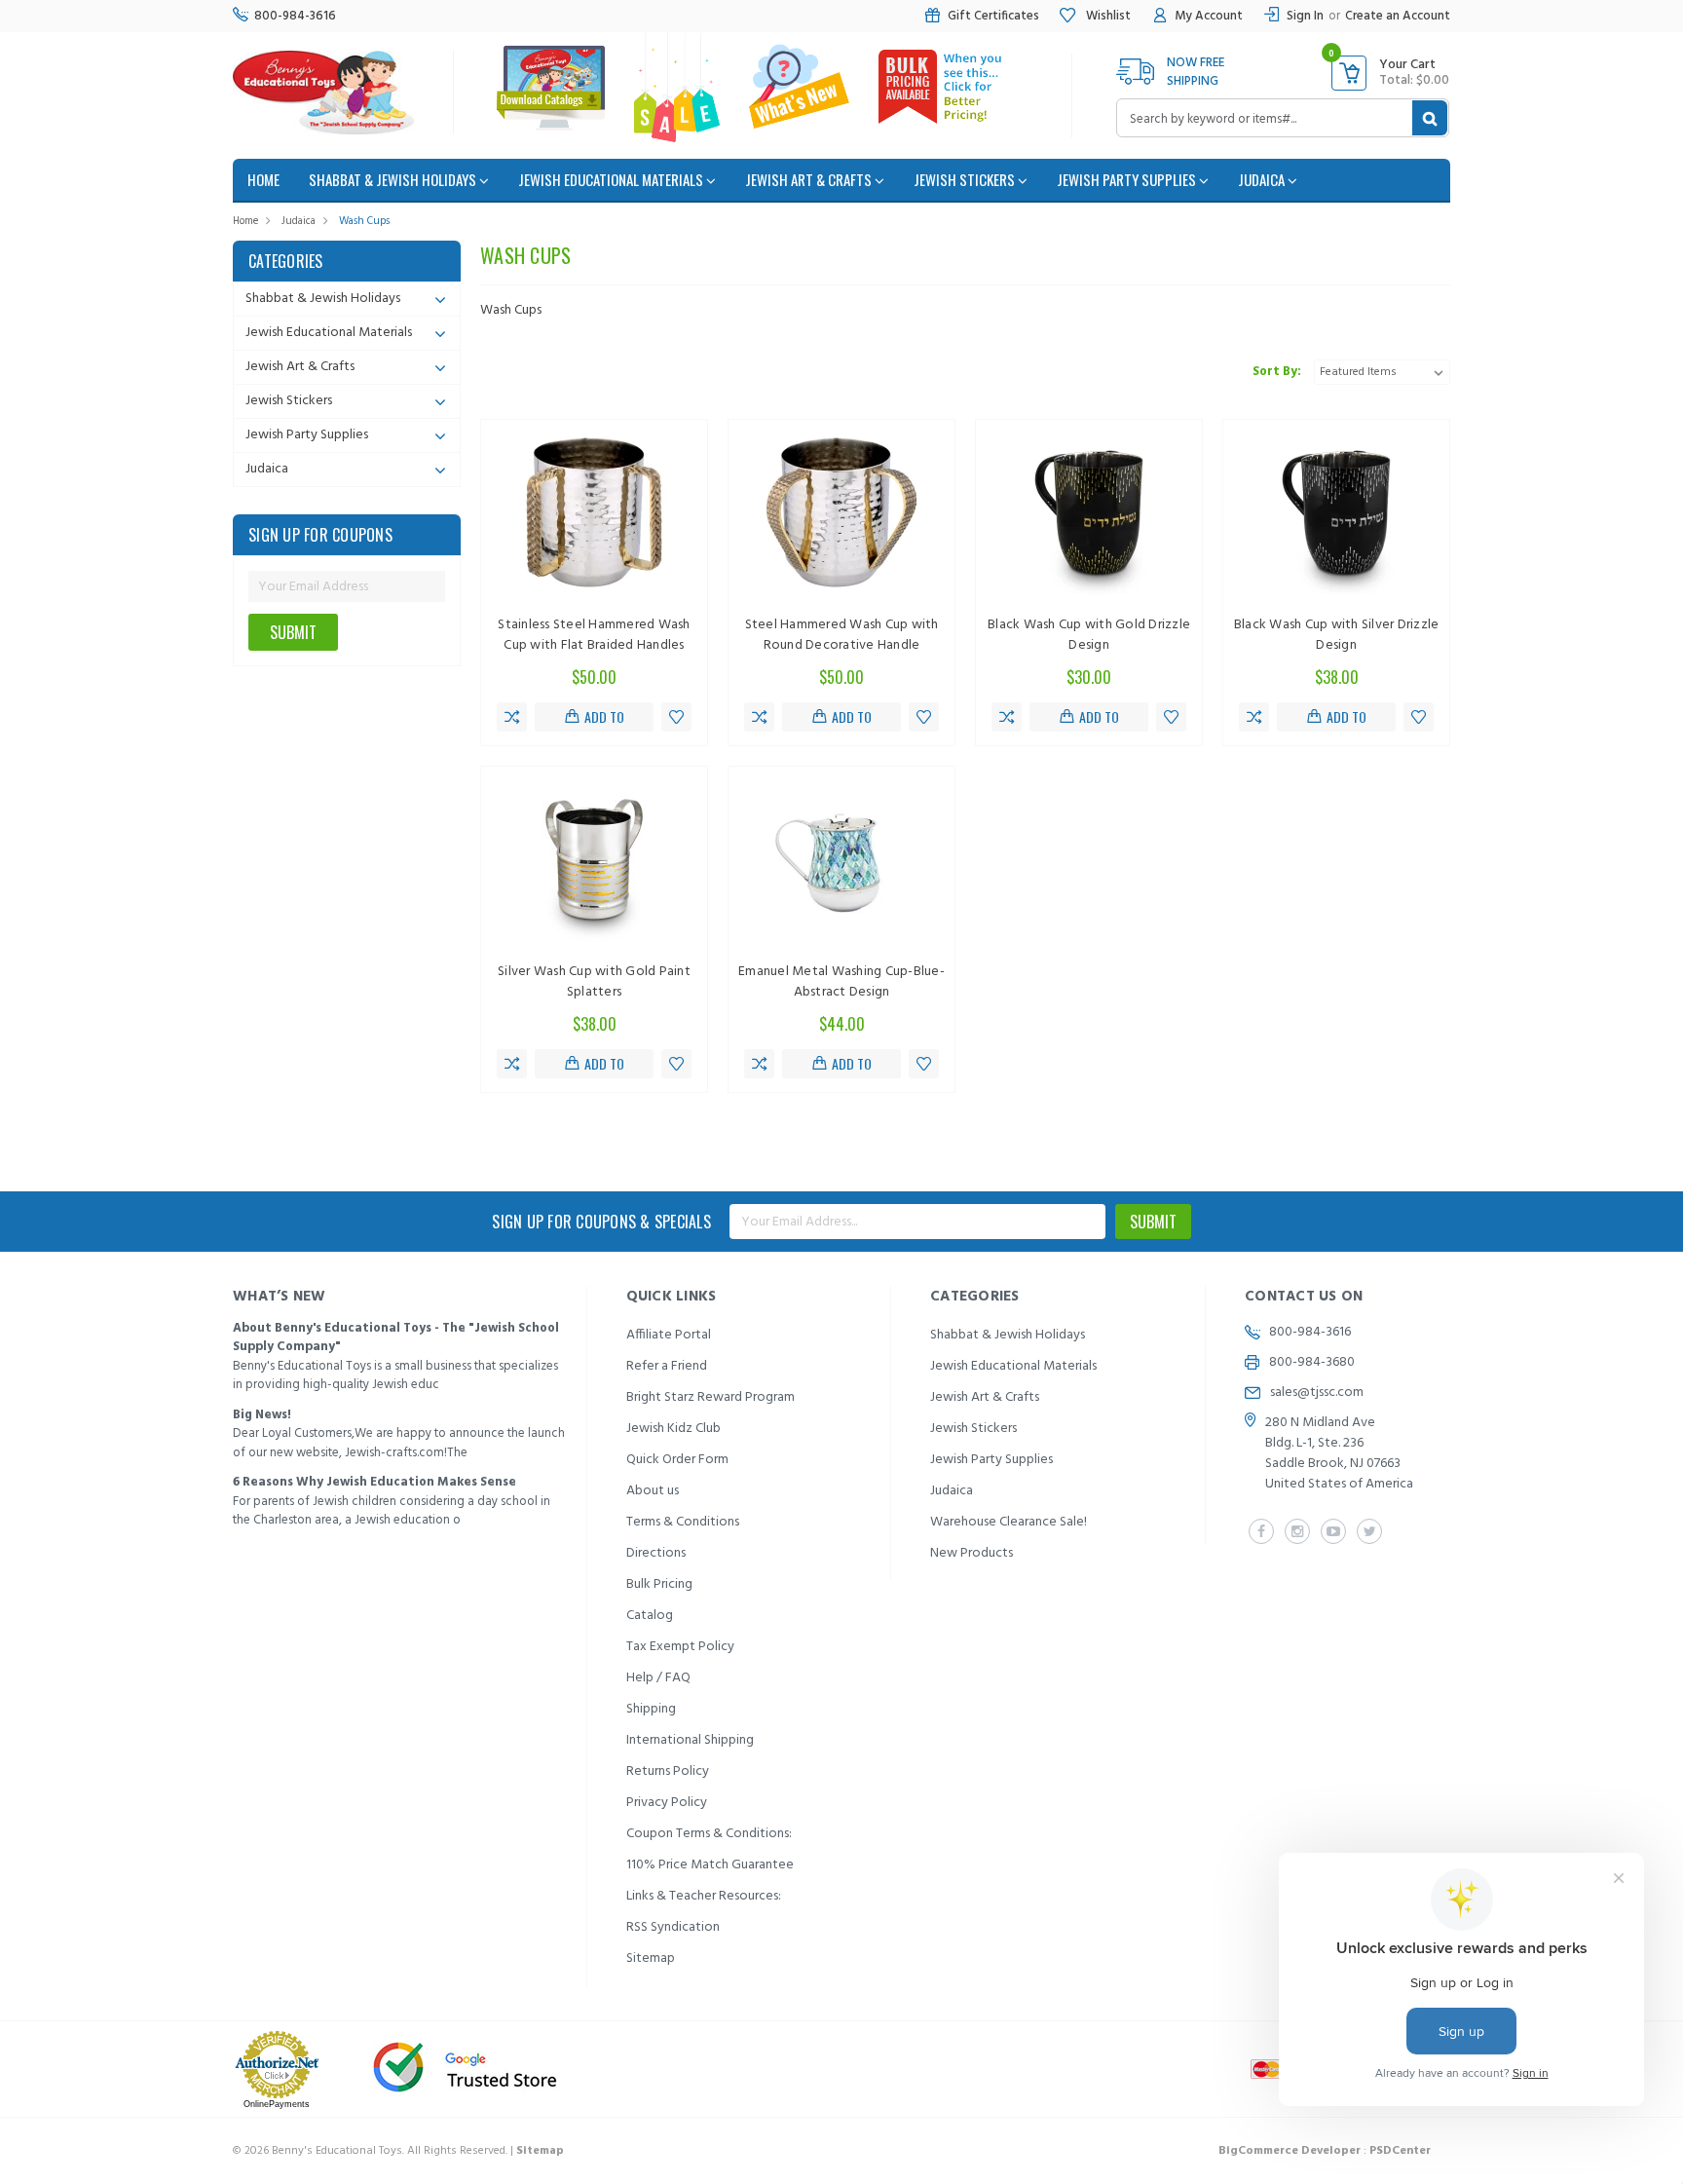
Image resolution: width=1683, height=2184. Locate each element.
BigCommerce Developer (1290, 2151)
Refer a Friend (667, 1366)
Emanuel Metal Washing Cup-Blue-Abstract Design (841, 982)
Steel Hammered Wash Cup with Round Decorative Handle (842, 635)
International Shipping (690, 1740)
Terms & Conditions (683, 1522)
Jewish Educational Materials (612, 179)
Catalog (650, 1616)
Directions (656, 1553)
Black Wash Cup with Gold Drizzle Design (1089, 635)
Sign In (1305, 16)
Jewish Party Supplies (1128, 179)
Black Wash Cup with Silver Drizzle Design (1337, 635)
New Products (972, 1553)
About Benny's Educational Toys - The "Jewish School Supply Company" (396, 1338)
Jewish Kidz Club (673, 1429)
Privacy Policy (667, 1803)
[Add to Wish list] (676, 717)
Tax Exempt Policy (680, 1647)
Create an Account (1398, 16)
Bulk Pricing (659, 1584)
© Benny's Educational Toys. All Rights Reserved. (398, 2151)
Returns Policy (668, 1771)
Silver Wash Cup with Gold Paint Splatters (594, 982)
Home (245, 221)
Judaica (1263, 179)
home (263, 179)
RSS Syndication (673, 1927)
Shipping (651, 1709)
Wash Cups (364, 221)
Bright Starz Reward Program (711, 1397)
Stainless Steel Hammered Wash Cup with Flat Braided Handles (594, 635)
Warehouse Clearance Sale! (1009, 1522)
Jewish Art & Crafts (810, 179)
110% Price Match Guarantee (710, 1865)
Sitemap (651, 1958)
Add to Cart (602, 719)
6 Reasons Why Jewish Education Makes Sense (374, 1482)
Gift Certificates (993, 16)
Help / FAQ (658, 1678)
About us (653, 1491)
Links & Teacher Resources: (704, 1896)
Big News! (262, 1415)
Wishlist (1107, 16)
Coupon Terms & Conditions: (709, 1834)
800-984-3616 (295, 16)
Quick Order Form (677, 1460)
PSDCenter (1400, 2151)
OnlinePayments (277, 2104)
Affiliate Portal (669, 1335)
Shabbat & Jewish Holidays (394, 179)
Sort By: (1277, 372)
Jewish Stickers (966, 179)
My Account (1209, 16)
